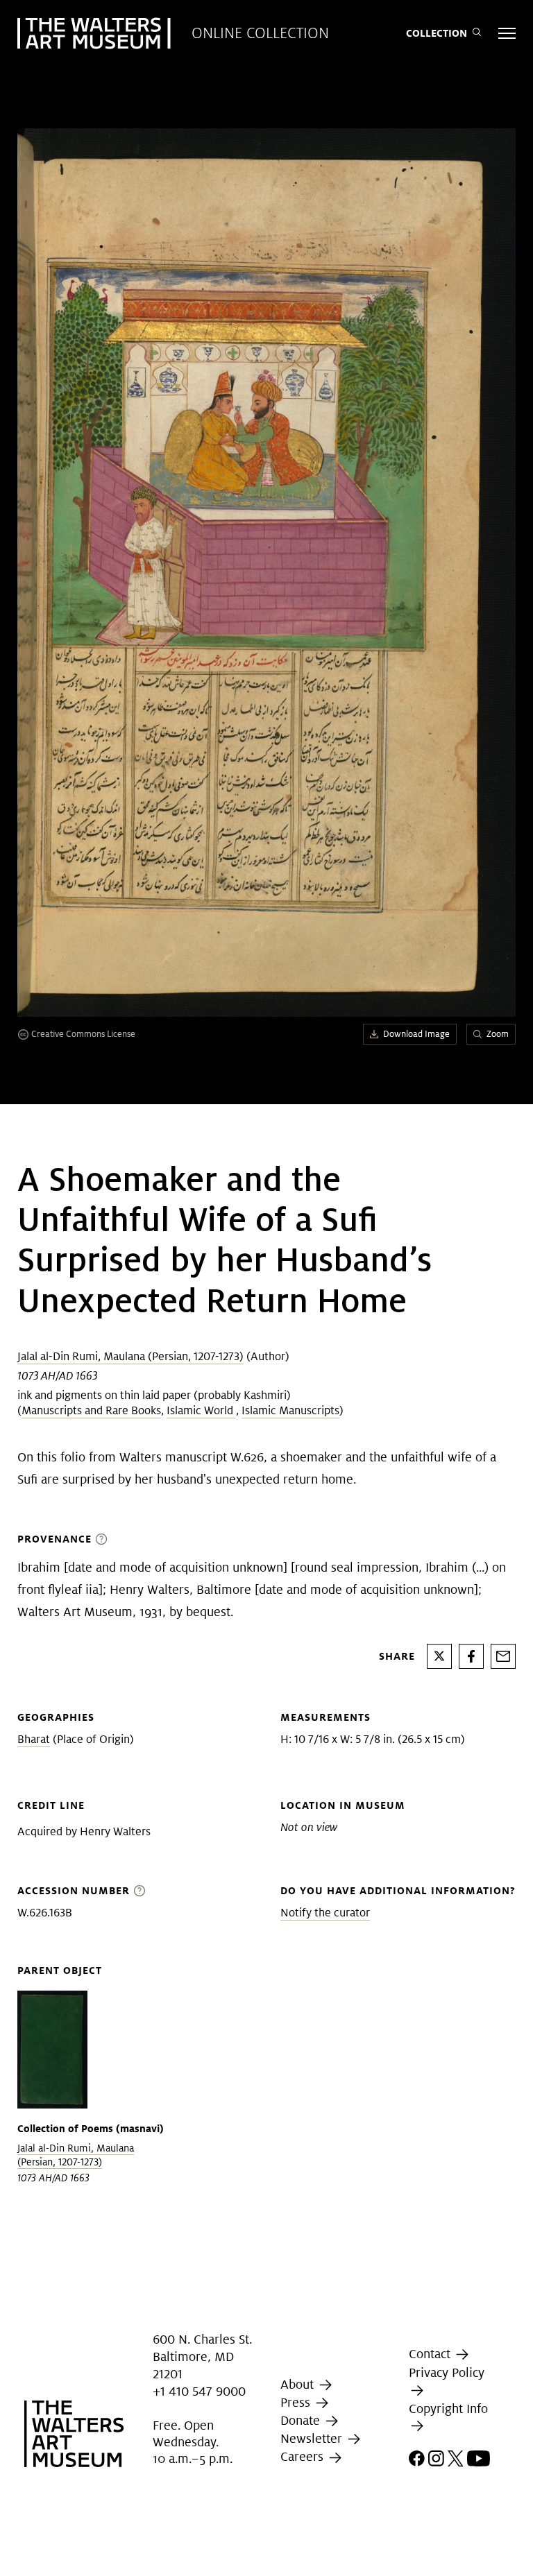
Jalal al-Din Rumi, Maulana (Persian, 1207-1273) (130, 1356)
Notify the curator (325, 1913)
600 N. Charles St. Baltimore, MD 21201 (202, 2356)
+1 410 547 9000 (199, 2392)
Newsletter (313, 2438)
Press (297, 2402)
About (299, 2384)
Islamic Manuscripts (290, 1410)
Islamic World (201, 1410)
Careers (304, 2456)
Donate (302, 2420)
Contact (431, 2354)
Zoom (498, 1034)
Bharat (34, 1739)
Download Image (416, 1034)
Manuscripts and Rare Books (91, 1410)
